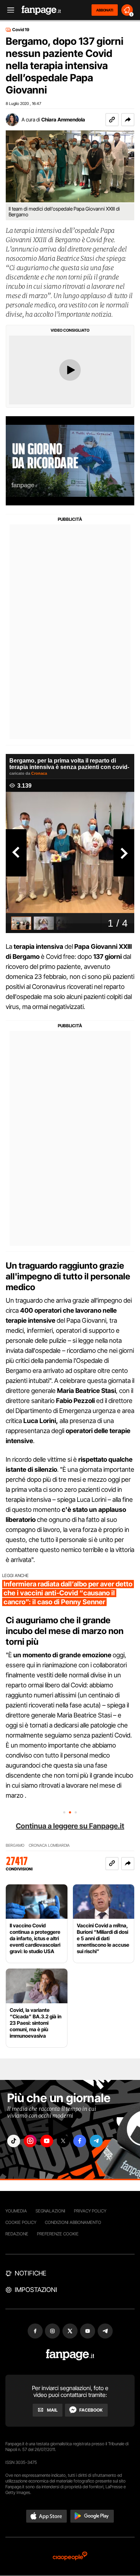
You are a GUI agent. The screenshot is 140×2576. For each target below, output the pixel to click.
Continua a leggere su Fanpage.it (70, 1826)
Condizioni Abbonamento (73, 2222)
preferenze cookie (58, 2234)
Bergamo (15, 1846)
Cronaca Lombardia (49, 1846)
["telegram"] (96, 2141)
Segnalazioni (50, 2211)
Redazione (17, 2234)
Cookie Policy (21, 2222)
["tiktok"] (14, 2141)
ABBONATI (105, 10)
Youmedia (16, 2211)
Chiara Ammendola (63, 119)
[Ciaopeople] (70, 2556)
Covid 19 (21, 30)
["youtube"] (47, 2141)
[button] (128, 120)
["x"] (63, 2141)
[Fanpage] (70, 2355)
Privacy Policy (90, 2211)
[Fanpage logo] (41, 10)
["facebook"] (80, 2141)
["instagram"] (30, 2141)
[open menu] (8, 10)
